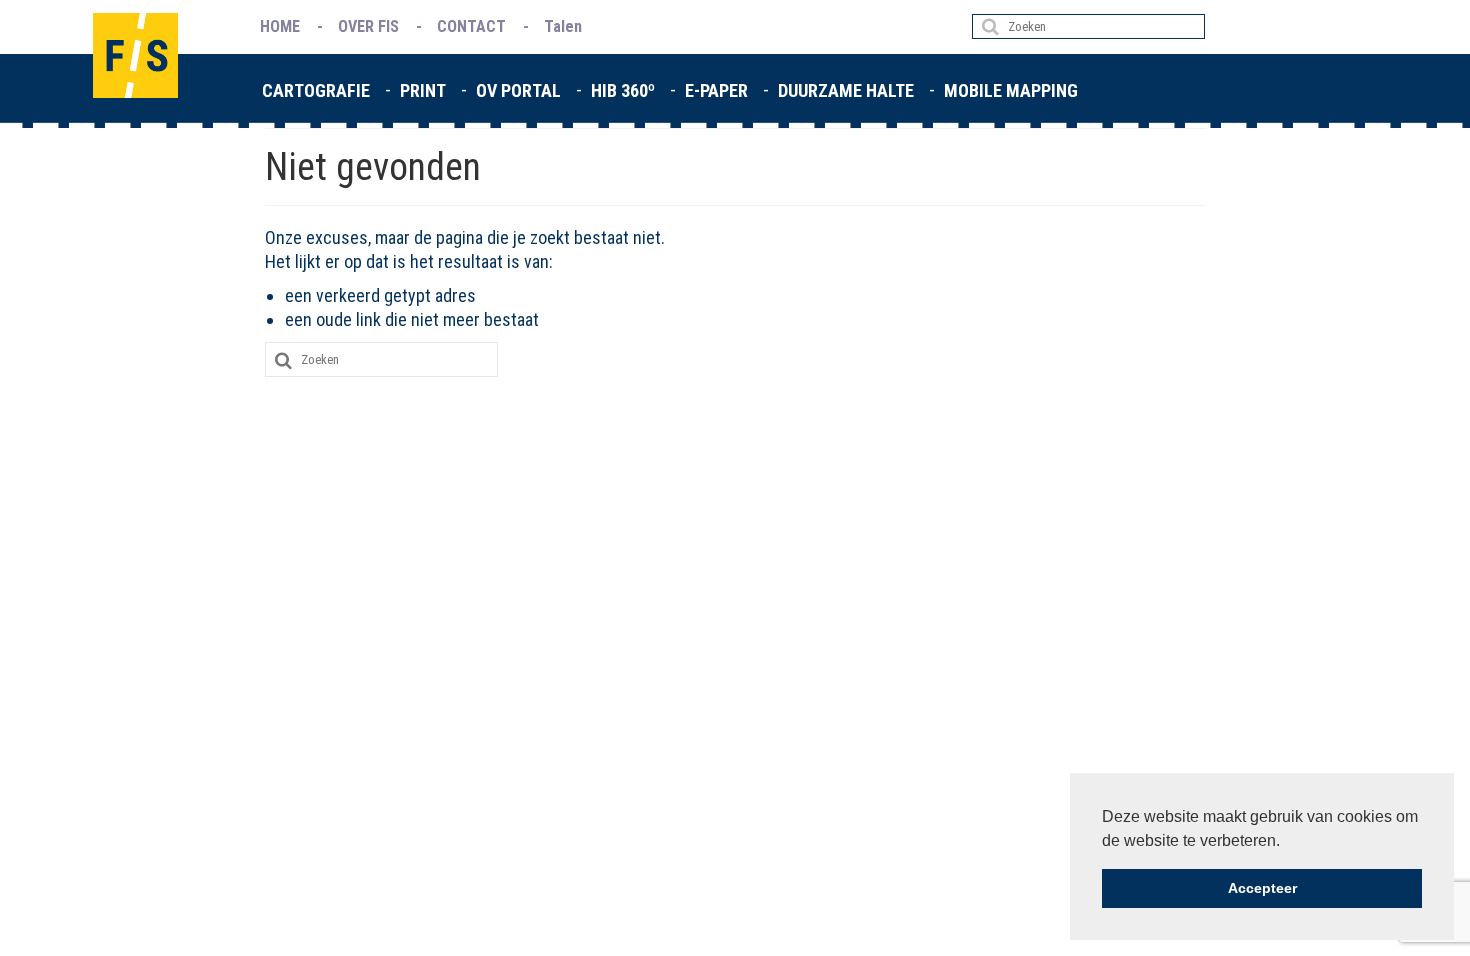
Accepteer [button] (1262, 888)
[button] (1287, 842)
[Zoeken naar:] (1088, 26)
